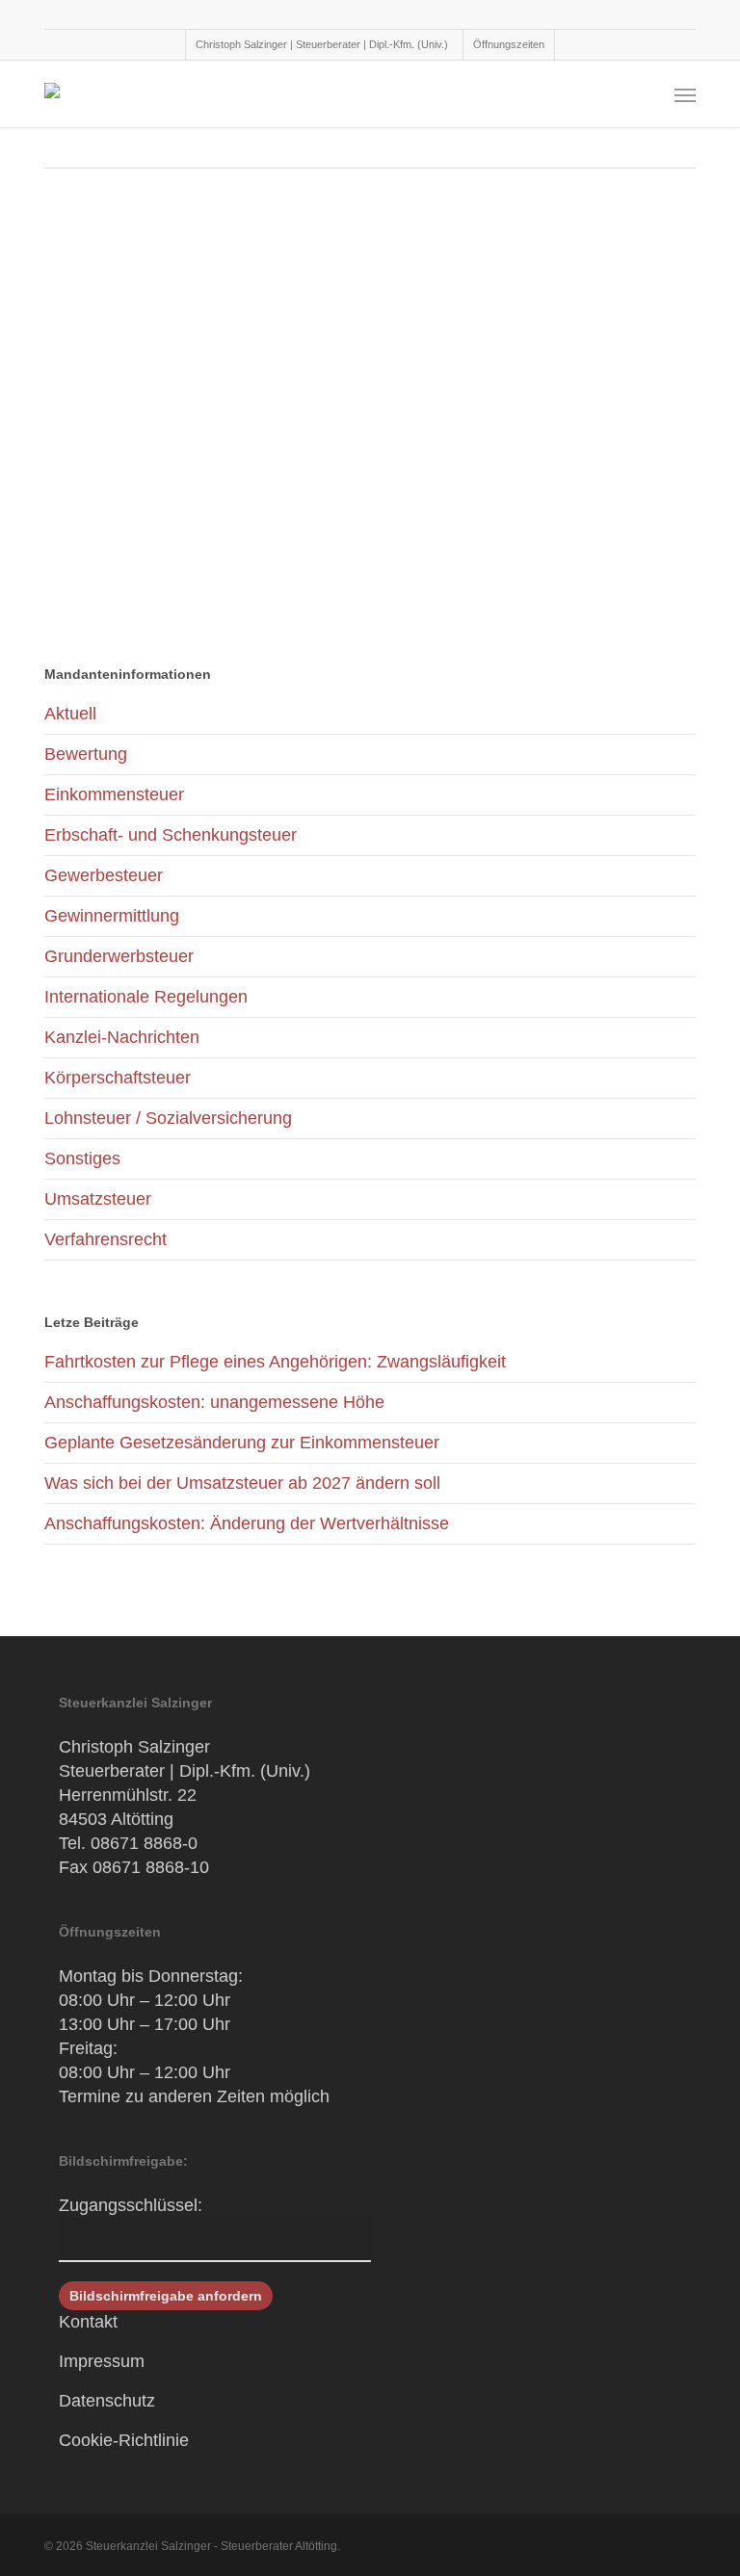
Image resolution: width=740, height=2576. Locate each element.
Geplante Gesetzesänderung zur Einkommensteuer (242, 1443)
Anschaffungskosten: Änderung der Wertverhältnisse (247, 1523)
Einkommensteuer (114, 794)
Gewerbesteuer (104, 875)
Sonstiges (82, 1158)
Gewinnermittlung (112, 916)
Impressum (102, 2361)
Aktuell (70, 714)
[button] (685, 94)
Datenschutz (107, 2401)
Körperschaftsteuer (118, 1078)
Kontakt (88, 2322)
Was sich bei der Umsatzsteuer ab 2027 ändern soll (242, 1483)
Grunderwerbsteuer (119, 956)
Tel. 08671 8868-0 (128, 1843)
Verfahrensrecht (106, 1239)
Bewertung (86, 754)
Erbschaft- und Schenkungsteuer (171, 835)
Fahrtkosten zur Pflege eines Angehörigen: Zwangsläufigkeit (277, 1362)
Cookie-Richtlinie (124, 2440)
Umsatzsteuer (98, 1199)
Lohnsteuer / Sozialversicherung (168, 1118)
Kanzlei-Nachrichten (122, 1037)
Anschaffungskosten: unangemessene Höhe (214, 1402)
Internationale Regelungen (146, 997)
